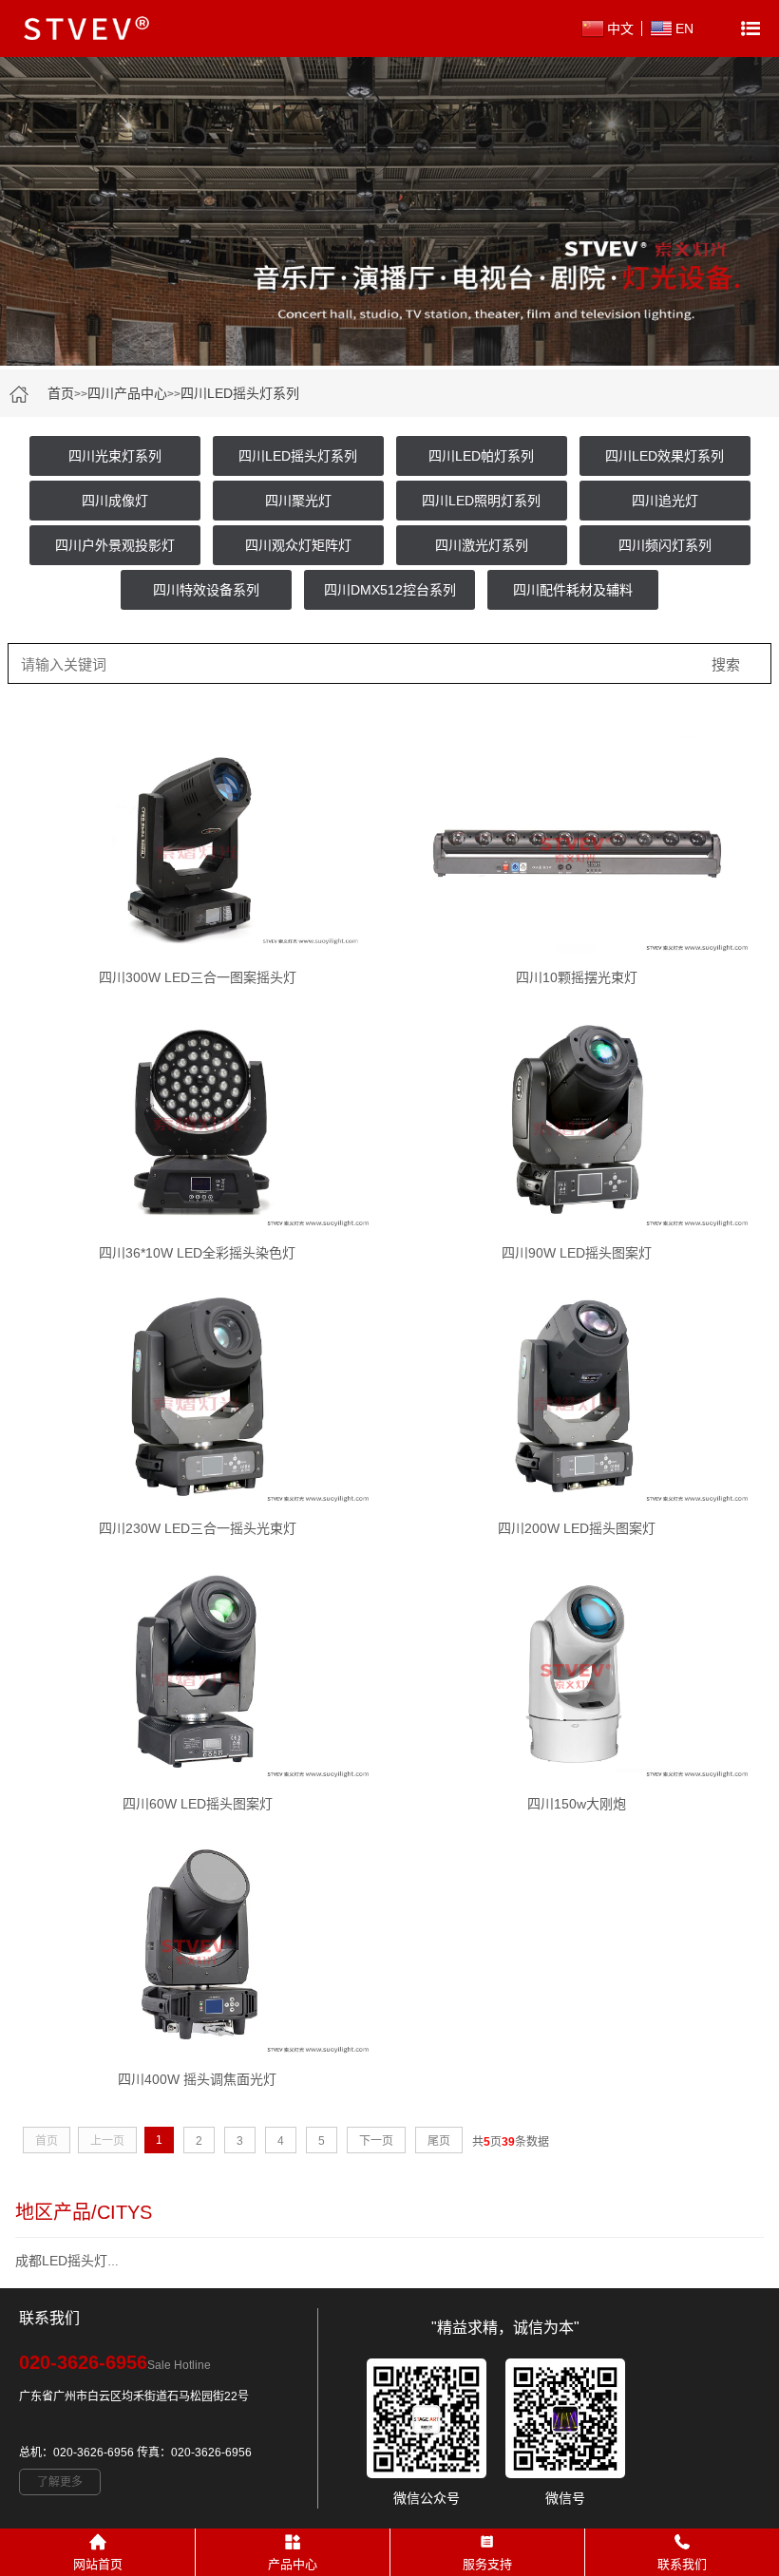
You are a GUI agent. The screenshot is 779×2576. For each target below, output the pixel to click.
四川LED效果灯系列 (665, 456)
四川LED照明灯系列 (481, 501)
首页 (61, 393)
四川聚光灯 (298, 501)
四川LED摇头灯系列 (240, 393)
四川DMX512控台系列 (390, 590)
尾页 (439, 2141)
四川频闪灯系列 (665, 545)
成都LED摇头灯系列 (75, 2261)
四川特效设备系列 (206, 590)
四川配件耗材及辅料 (573, 590)
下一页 (376, 2141)
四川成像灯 (115, 501)
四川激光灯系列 (482, 545)
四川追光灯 (665, 501)
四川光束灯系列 (115, 456)
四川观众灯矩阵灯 (298, 545)
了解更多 (60, 2482)
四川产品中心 (127, 393)
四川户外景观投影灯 (115, 545)
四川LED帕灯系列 (481, 456)
